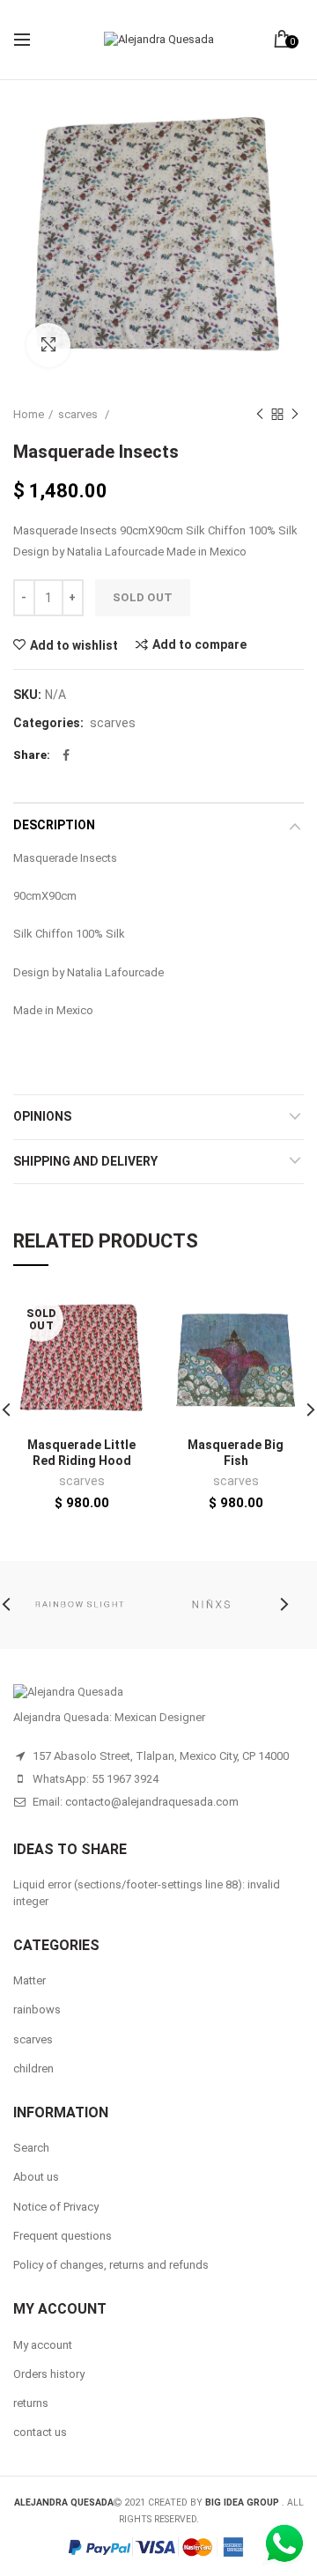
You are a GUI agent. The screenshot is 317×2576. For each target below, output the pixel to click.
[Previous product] (260, 415)
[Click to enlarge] (48, 345)
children (33, 2068)
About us (36, 2177)
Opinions (42, 1116)
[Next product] (295, 415)
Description (54, 825)
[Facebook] (66, 755)
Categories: (48, 723)
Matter (29, 1980)
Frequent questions (63, 2236)
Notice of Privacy (56, 2207)
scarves (79, 414)
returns (31, 2403)
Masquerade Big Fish (236, 1453)
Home (29, 414)
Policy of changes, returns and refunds (111, 2265)
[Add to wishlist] (125, 1316)
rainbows (37, 2009)
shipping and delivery (85, 1161)
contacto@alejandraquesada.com (152, 1802)
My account (43, 2345)
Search (31, 2148)
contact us (40, 2432)
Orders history (49, 2374)
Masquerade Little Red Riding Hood (81, 1453)
